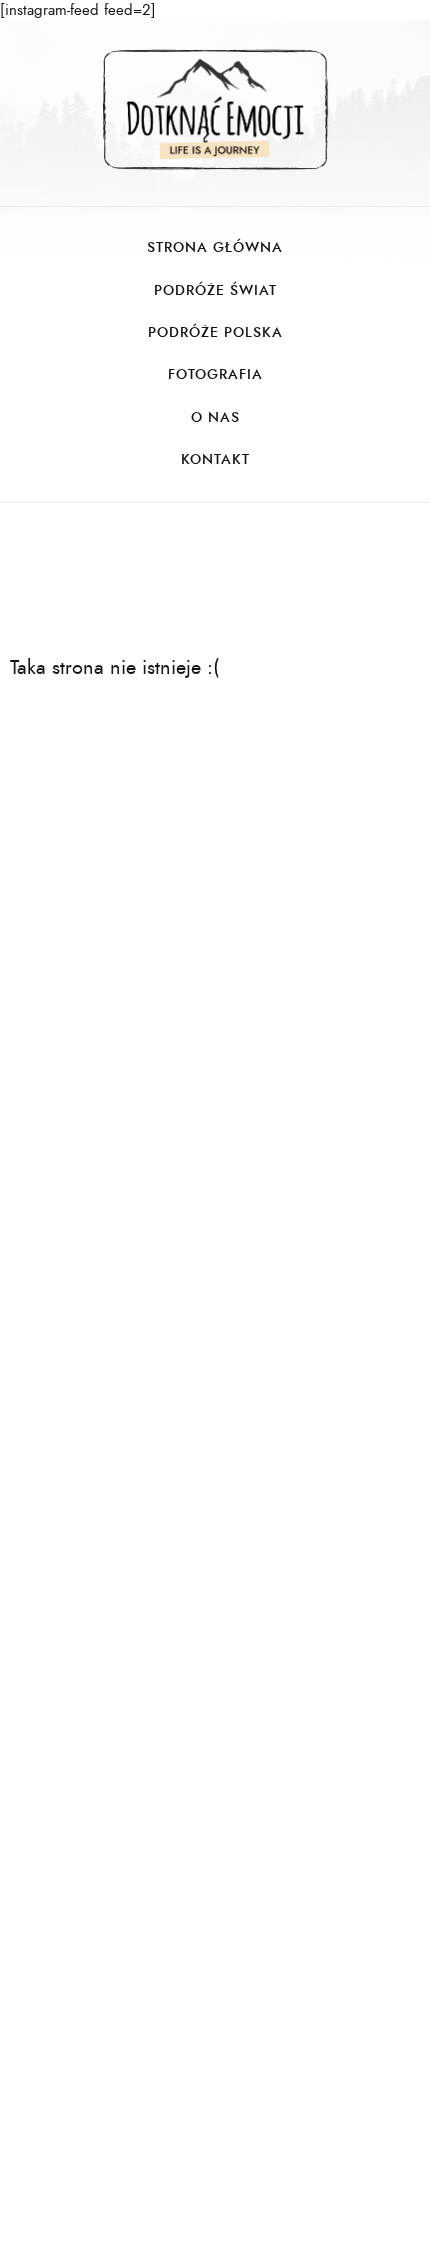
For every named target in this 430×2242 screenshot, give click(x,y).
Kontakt (215, 459)
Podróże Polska (215, 332)
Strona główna (215, 247)
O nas (215, 417)
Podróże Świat (215, 290)
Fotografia (215, 374)
